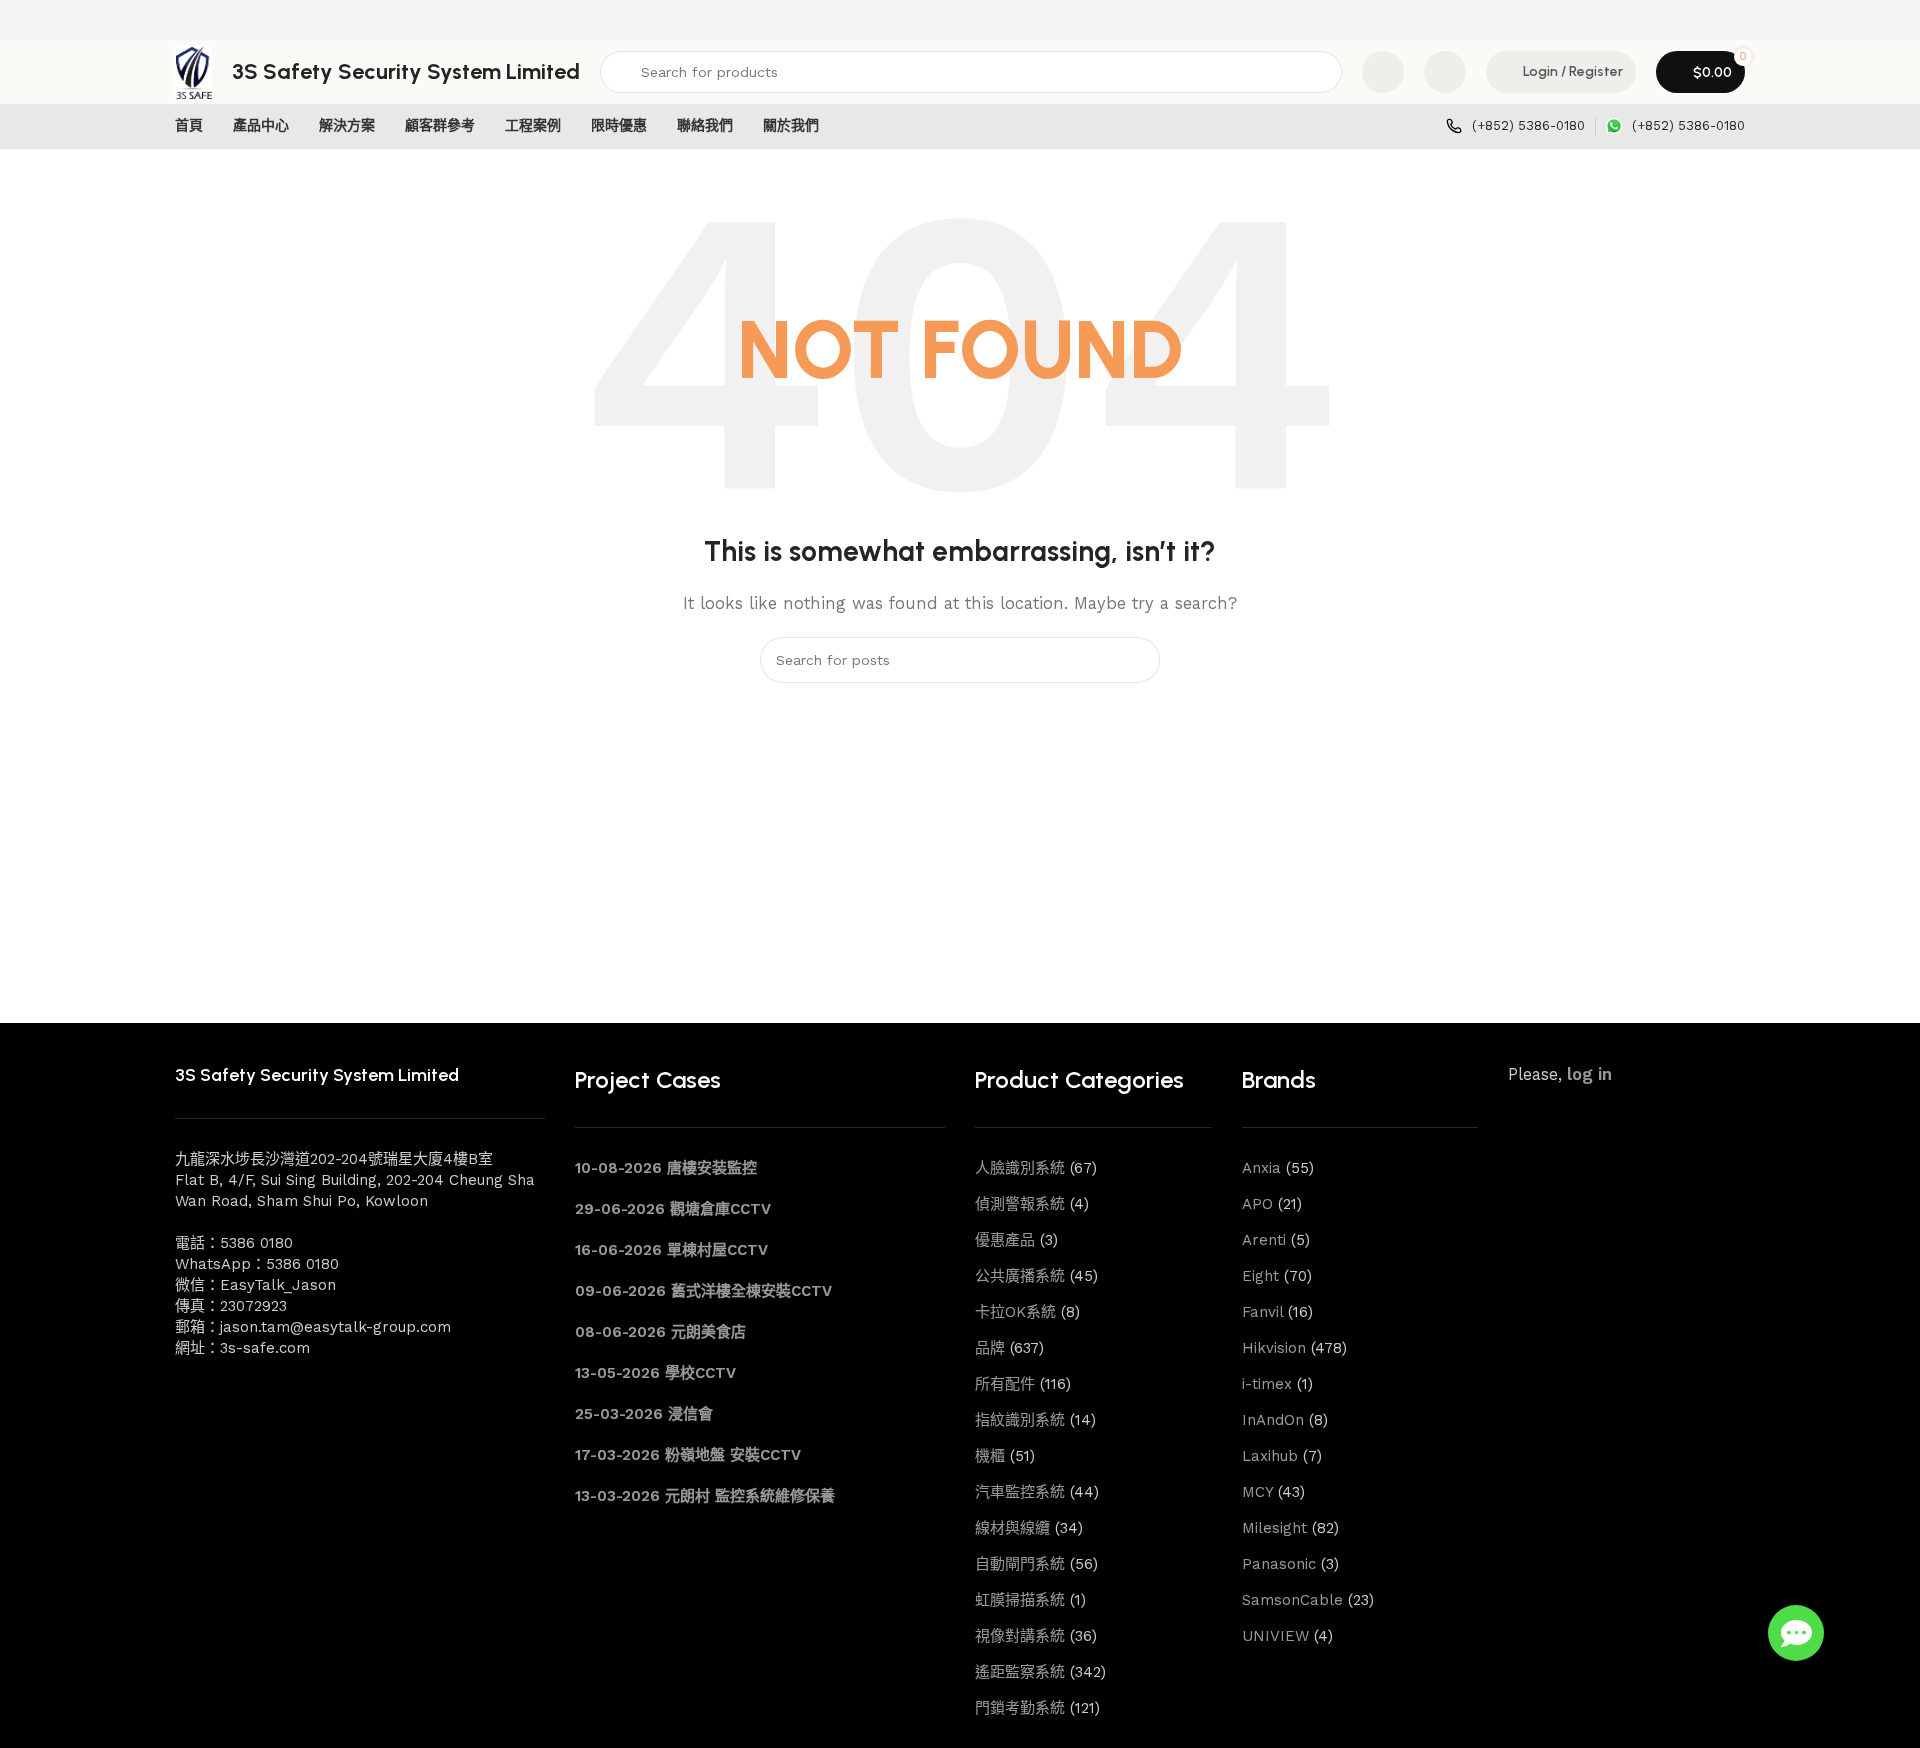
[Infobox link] (1515, 126)
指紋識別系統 (1020, 1420)
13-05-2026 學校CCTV (655, 1373)
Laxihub (1270, 1456)
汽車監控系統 (1020, 1492)
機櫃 (990, 1456)
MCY (1257, 1492)
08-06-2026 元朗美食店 (660, 1332)
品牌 (990, 1348)
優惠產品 (1005, 1240)
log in (1589, 1074)
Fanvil (1262, 1312)
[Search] (1137, 660)
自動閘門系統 (1020, 1564)
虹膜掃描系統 (1020, 1600)
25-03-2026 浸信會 (644, 1414)
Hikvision (1274, 1348)
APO (1257, 1204)
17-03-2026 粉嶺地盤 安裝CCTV (688, 1455)
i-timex (1267, 1384)
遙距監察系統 (1020, 1672)
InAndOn (1273, 1420)
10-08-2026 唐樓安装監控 (666, 1168)
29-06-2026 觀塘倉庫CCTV (673, 1209)
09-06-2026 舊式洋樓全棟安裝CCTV (703, 1291)
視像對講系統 (1020, 1636)
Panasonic (1279, 1564)
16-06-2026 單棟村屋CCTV (671, 1250)
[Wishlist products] (1445, 72)
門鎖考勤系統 (1020, 1708)
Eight (1260, 1276)
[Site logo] (176, 20)
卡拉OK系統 (1015, 1312)
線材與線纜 (1012, 1528)
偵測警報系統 (1020, 1204)
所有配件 (1005, 1384)
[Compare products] (1383, 72)
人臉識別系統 (1020, 1168)
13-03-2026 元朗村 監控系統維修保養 (705, 1496)
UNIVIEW (1275, 1636)
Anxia (1261, 1168)
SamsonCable (1292, 1600)
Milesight (1274, 1528)
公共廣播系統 (1020, 1276)
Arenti (1264, 1240)
